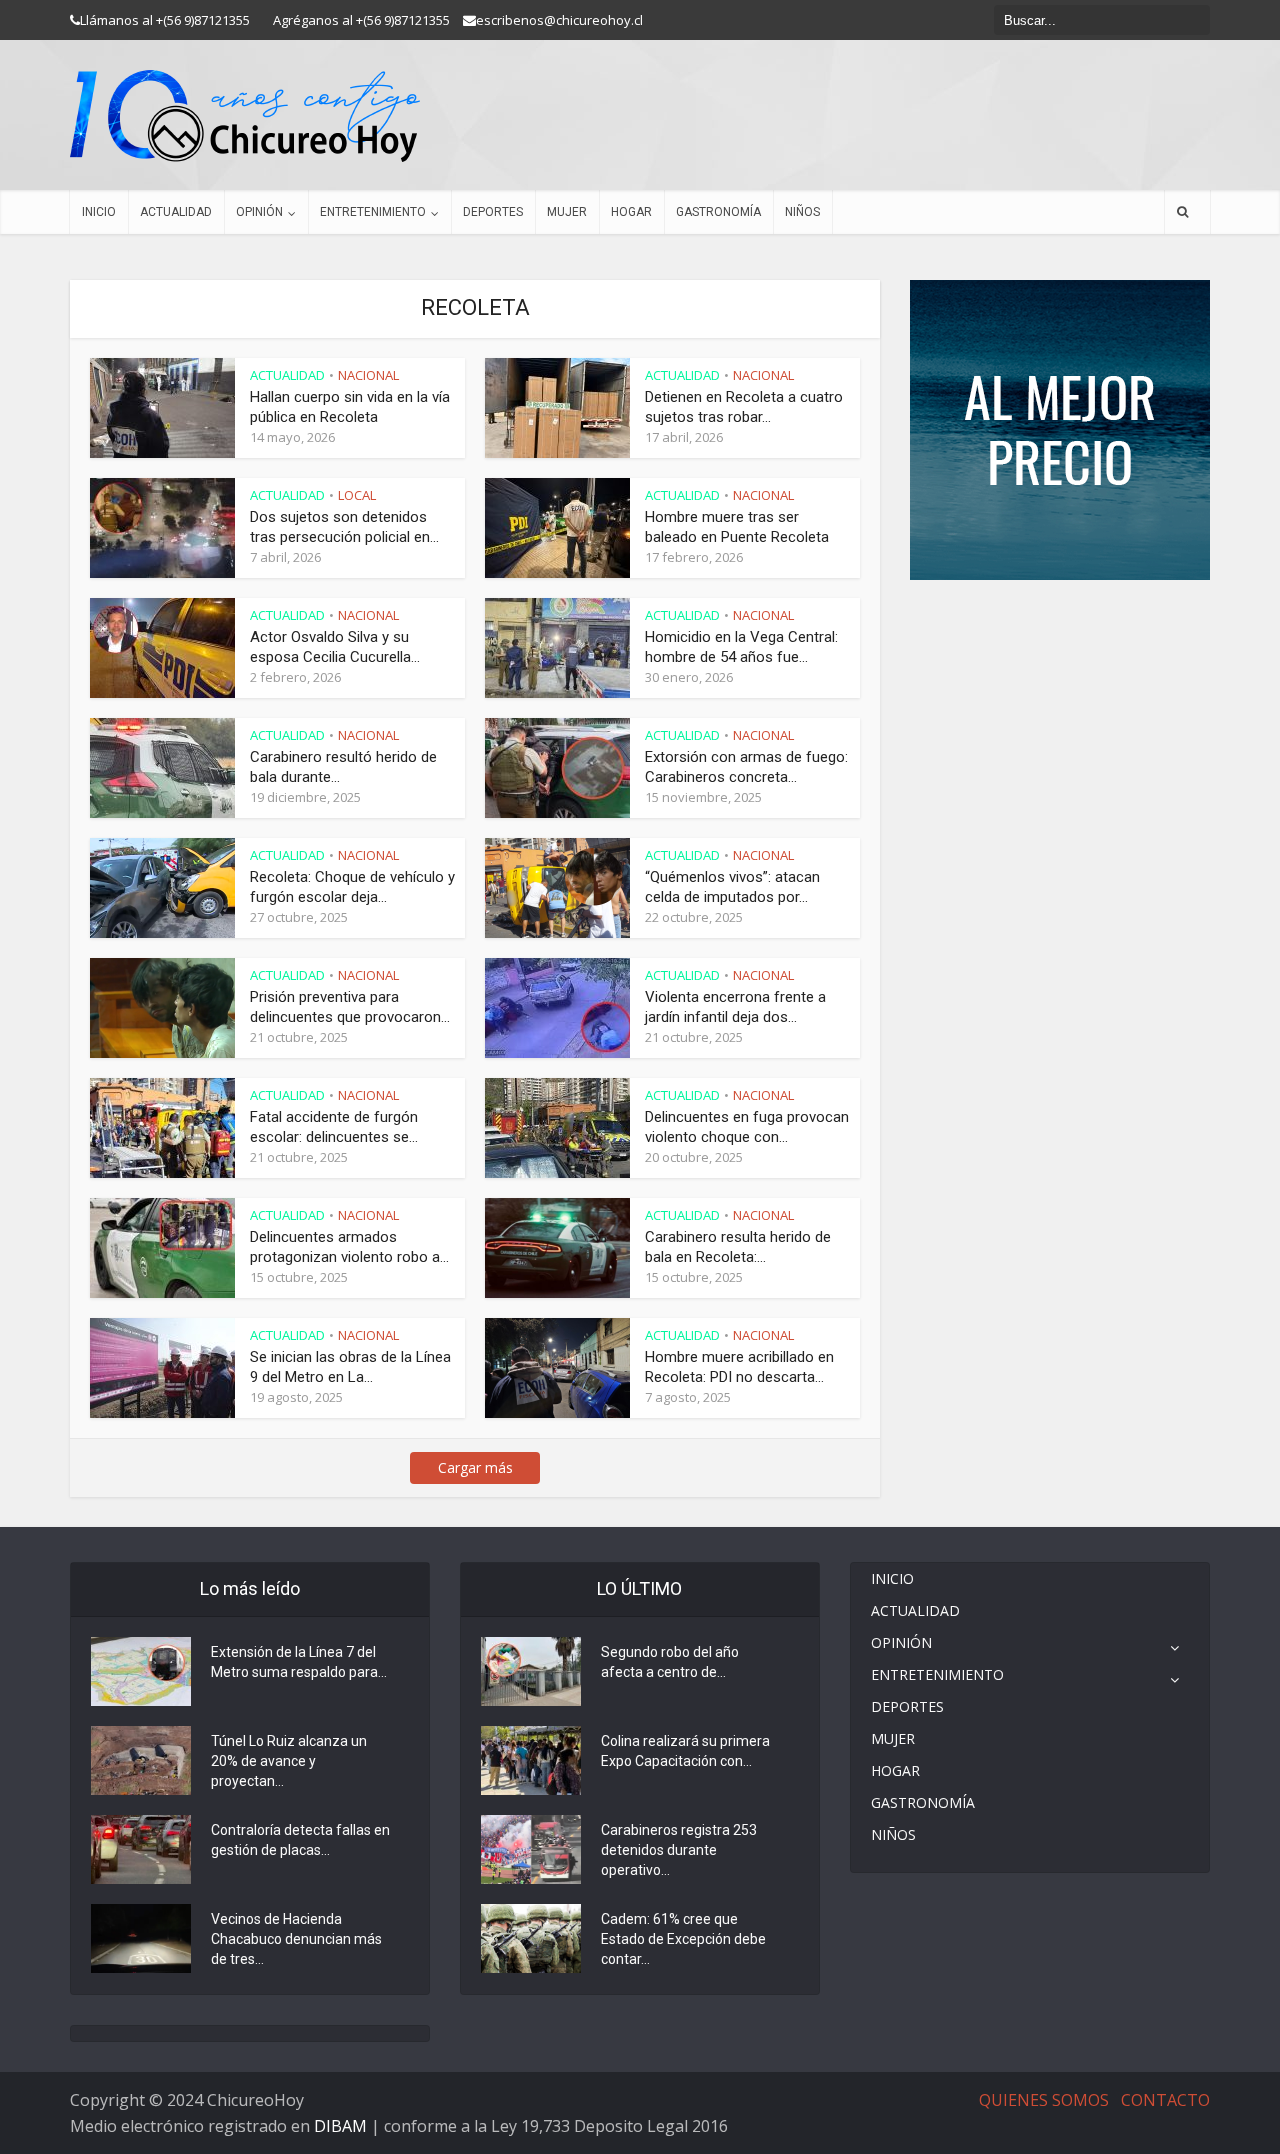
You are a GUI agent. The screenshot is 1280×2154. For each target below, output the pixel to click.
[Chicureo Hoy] (245, 116)
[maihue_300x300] (1060, 428)
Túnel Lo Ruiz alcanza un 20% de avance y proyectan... (289, 1761)
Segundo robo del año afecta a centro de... (670, 1662)
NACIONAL (368, 375)
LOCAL (357, 495)
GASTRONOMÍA (718, 212)
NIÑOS (802, 212)
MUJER (567, 212)
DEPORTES (493, 212)
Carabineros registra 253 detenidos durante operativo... (679, 1850)
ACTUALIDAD (176, 212)
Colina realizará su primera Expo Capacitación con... (685, 1751)
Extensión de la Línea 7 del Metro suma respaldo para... (299, 1662)
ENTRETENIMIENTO (373, 212)
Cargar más (475, 1467)
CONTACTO (1165, 2100)
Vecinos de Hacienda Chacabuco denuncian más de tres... (296, 1939)
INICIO (99, 212)
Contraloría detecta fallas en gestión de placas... (300, 1840)
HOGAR (631, 212)
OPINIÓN (259, 212)
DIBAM (340, 2126)
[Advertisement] (1060, 640)
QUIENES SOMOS (1044, 2100)
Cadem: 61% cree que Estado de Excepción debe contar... (683, 1939)
